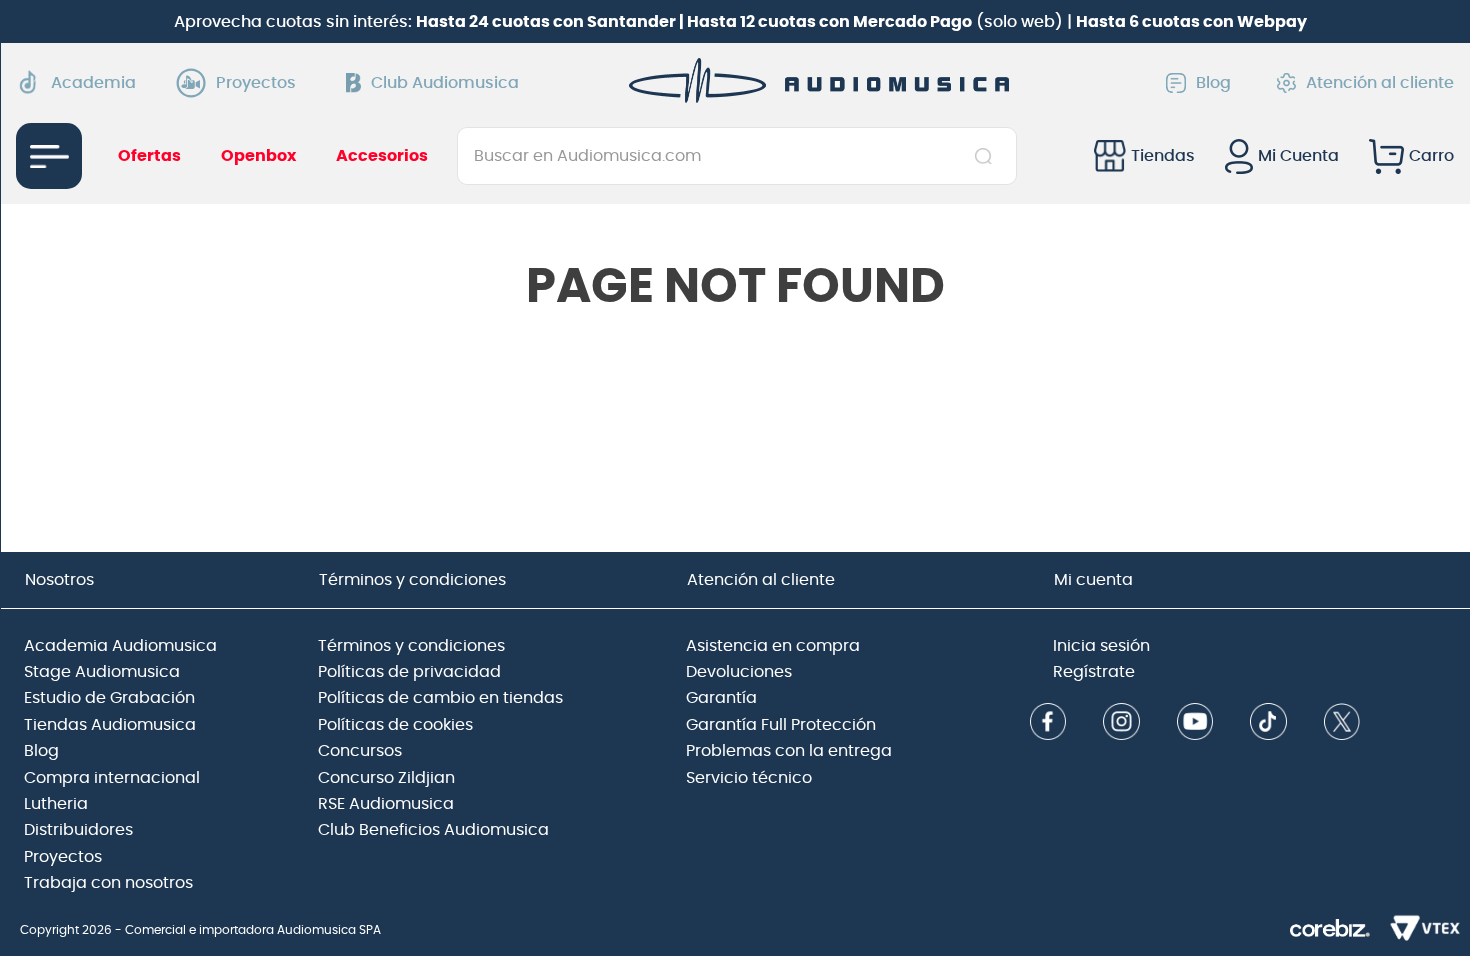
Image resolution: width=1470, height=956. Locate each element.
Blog (1213, 83)
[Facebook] (1048, 723)
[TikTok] (1268, 723)
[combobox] (736, 156)
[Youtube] (1195, 723)
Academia (93, 83)
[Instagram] (1121, 723)
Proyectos (256, 83)
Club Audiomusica (445, 83)
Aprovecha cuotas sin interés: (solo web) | (740, 22)
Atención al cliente (1380, 83)
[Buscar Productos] (987, 156)
